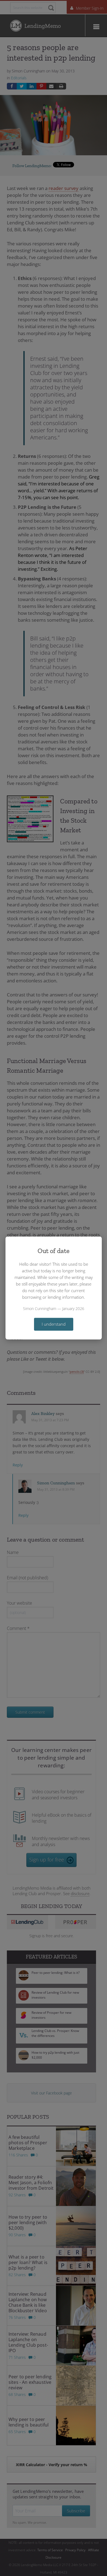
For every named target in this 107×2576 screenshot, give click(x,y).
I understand (54, 1324)
